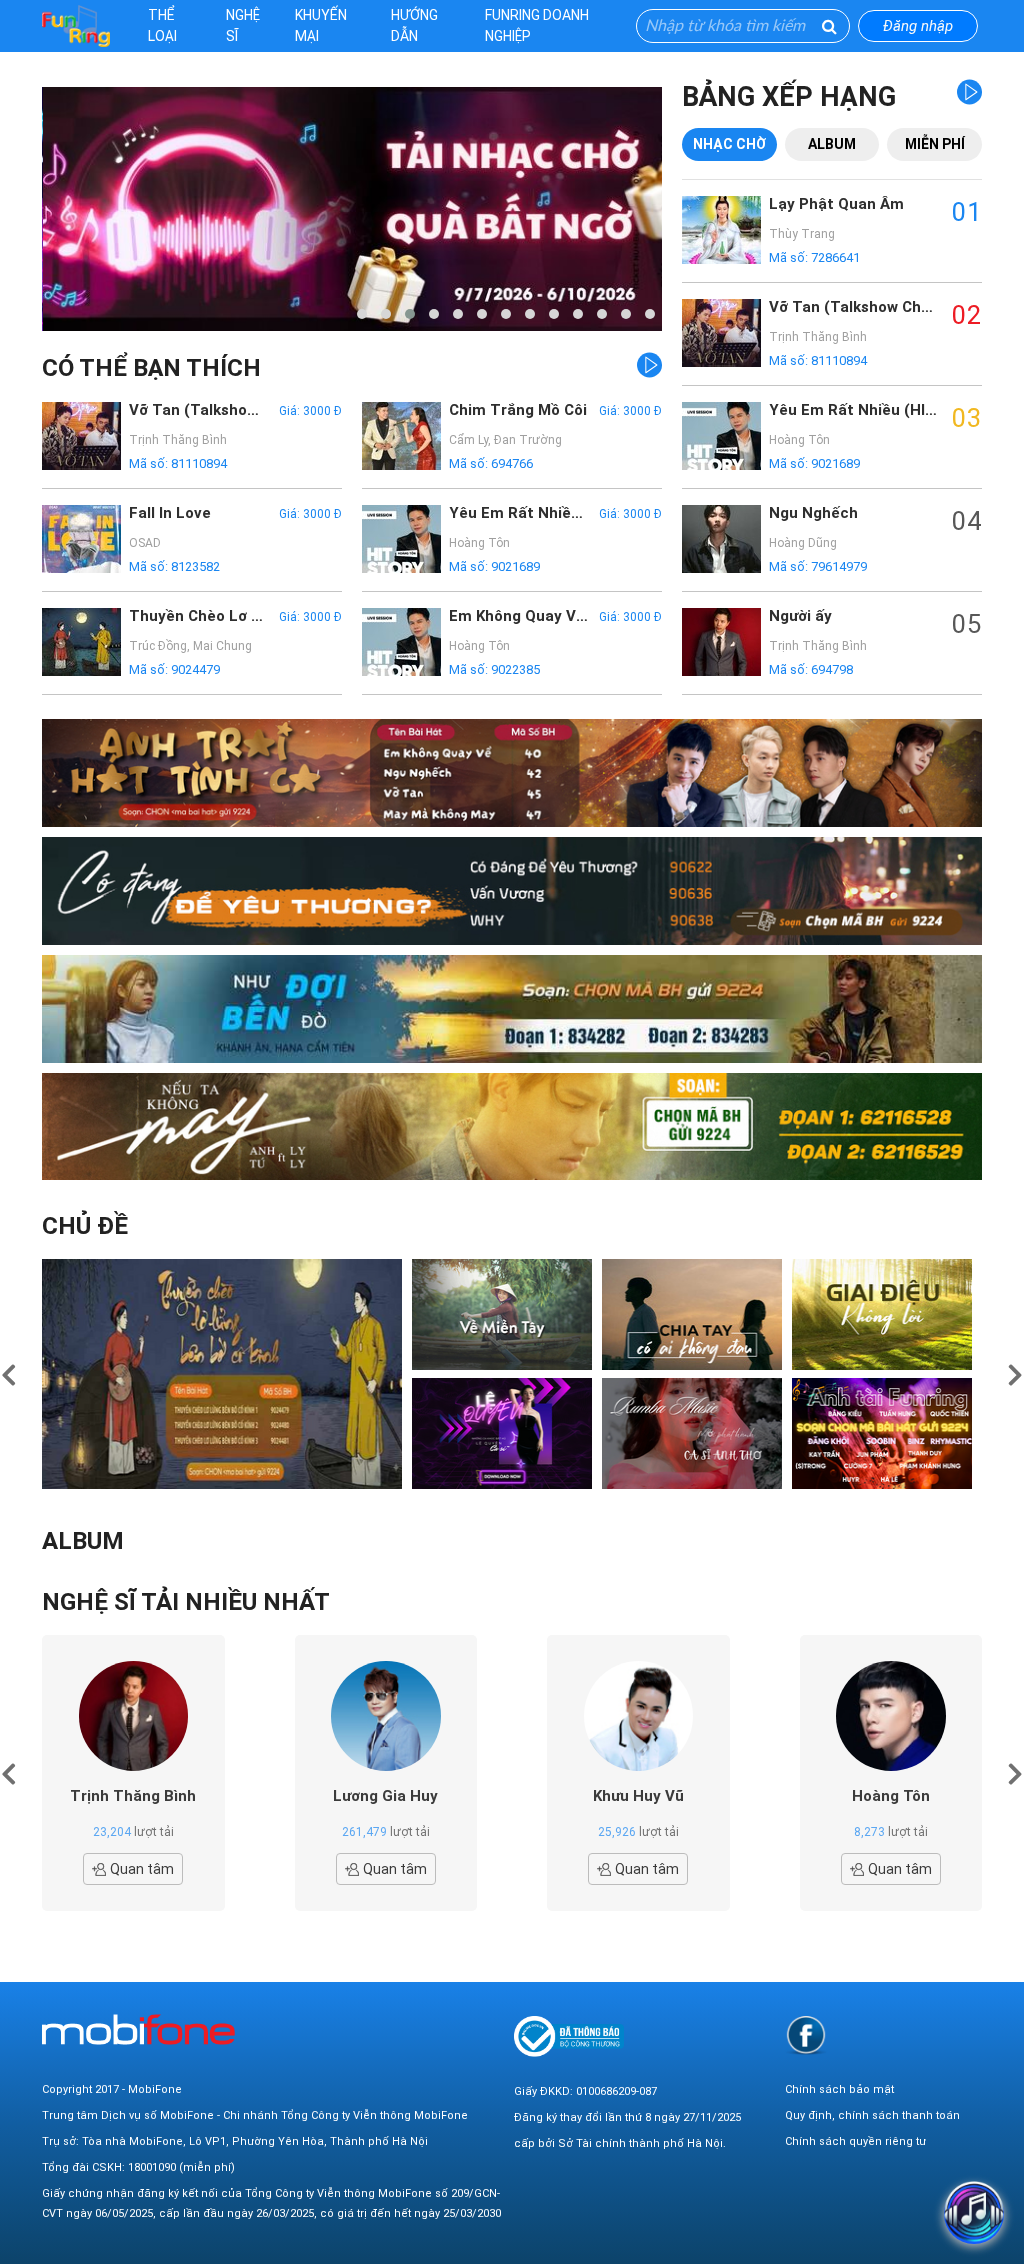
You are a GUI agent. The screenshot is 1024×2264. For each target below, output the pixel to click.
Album (832, 144)
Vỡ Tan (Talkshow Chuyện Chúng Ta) (199, 410)
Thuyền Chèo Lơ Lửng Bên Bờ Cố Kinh (199, 616)
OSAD (145, 543)
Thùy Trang (802, 234)
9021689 (515, 566)
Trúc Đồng (158, 646)
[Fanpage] (806, 2034)
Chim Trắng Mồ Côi (518, 410)
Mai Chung (222, 646)
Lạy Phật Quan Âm (836, 204)
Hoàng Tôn (479, 543)
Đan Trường (528, 440)
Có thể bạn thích (151, 368)
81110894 (199, 463)
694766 (512, 463)
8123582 (195, 566)
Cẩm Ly (468, 440)
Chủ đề (85, 1226)
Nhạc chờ (729, 144)
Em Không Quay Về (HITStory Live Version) (519, 616)
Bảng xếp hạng (789, 97)
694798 (832, 669)
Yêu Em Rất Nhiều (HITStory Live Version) (519, 513)
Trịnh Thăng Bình (178, 440)
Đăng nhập (918, 26)
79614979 (839, 566)
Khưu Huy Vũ (638, 1796)
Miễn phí (935, 144)
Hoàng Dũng (803, 543)
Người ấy (800, 616)
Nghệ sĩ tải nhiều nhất (186, 1602)
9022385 (515, 669)
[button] (362, 314)
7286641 (835, 257)
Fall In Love (170, 513)
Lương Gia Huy (385, 1796)
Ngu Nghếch (813, 513)
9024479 (195, 669)
